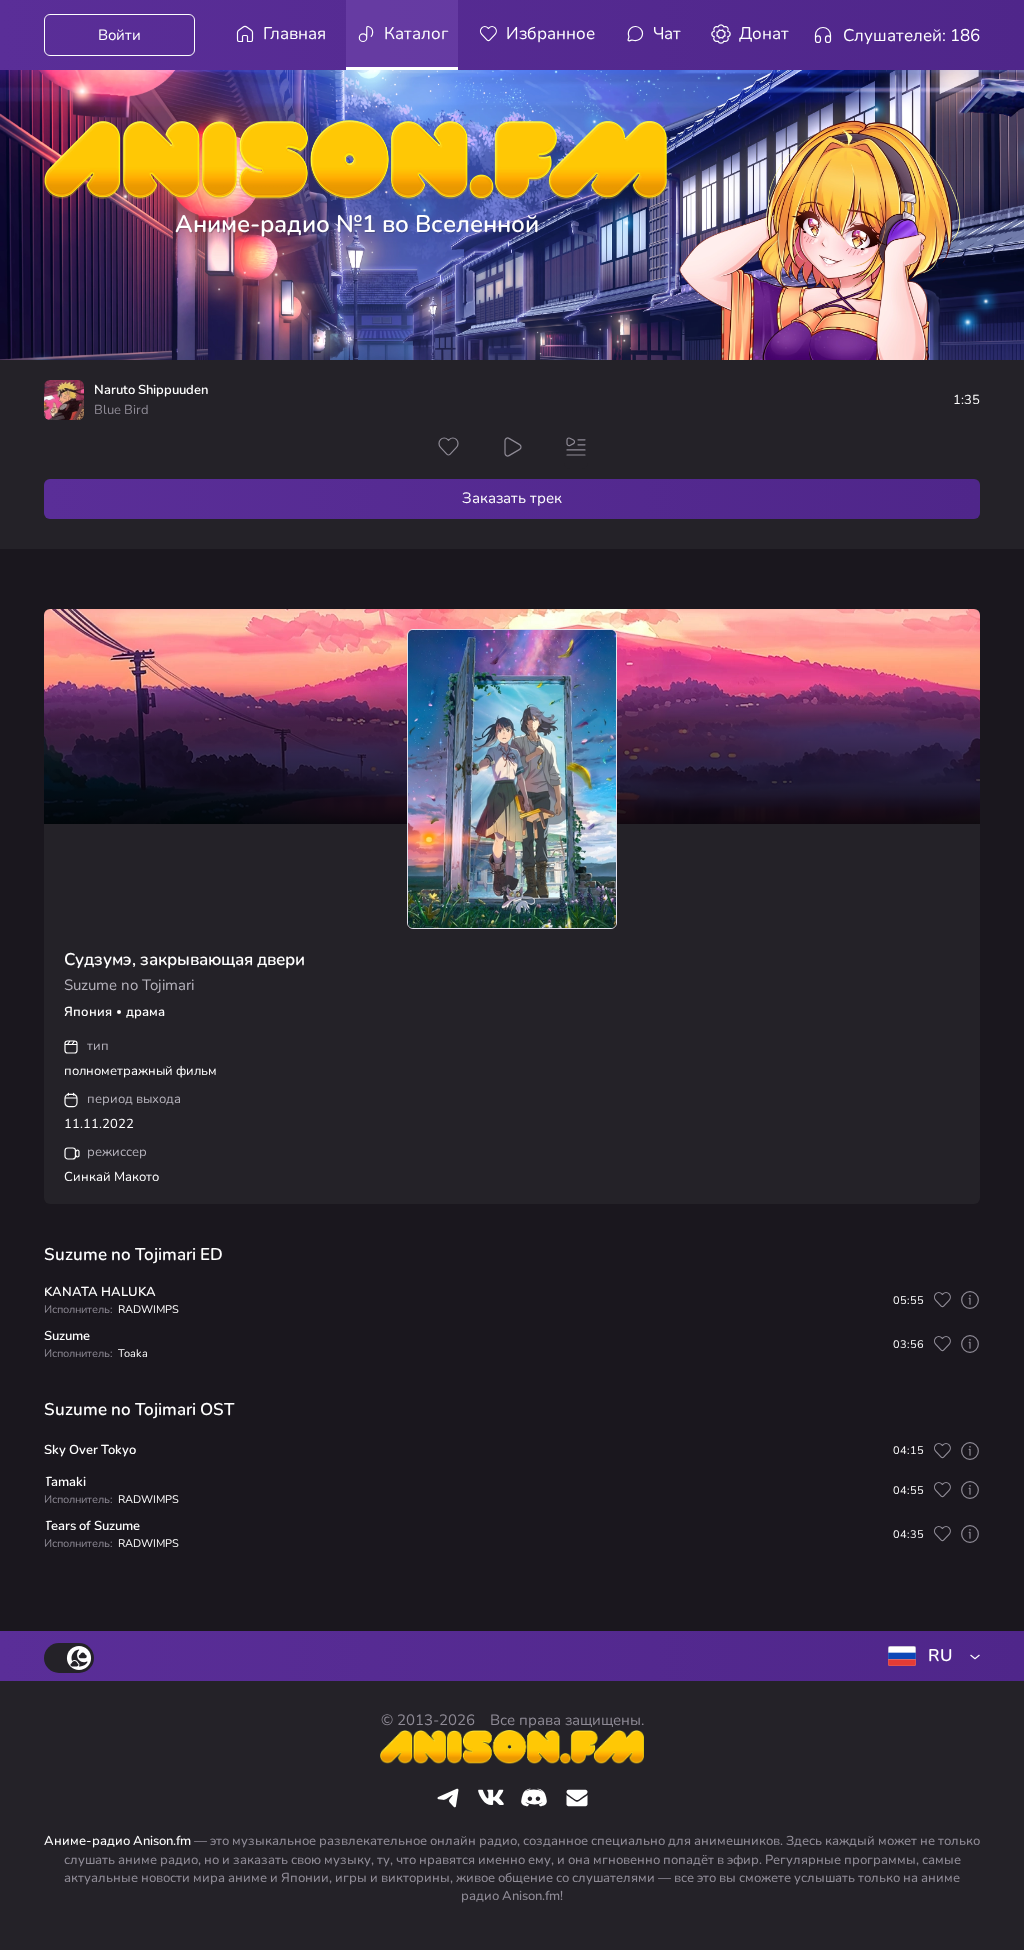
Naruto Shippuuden (151, 390)
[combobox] (930, 1656)
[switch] (69, 1658)
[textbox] (930, 1656)
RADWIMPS (148, 1309)
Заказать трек (512, 498)
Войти (119, 35)
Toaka (133, 1353)
